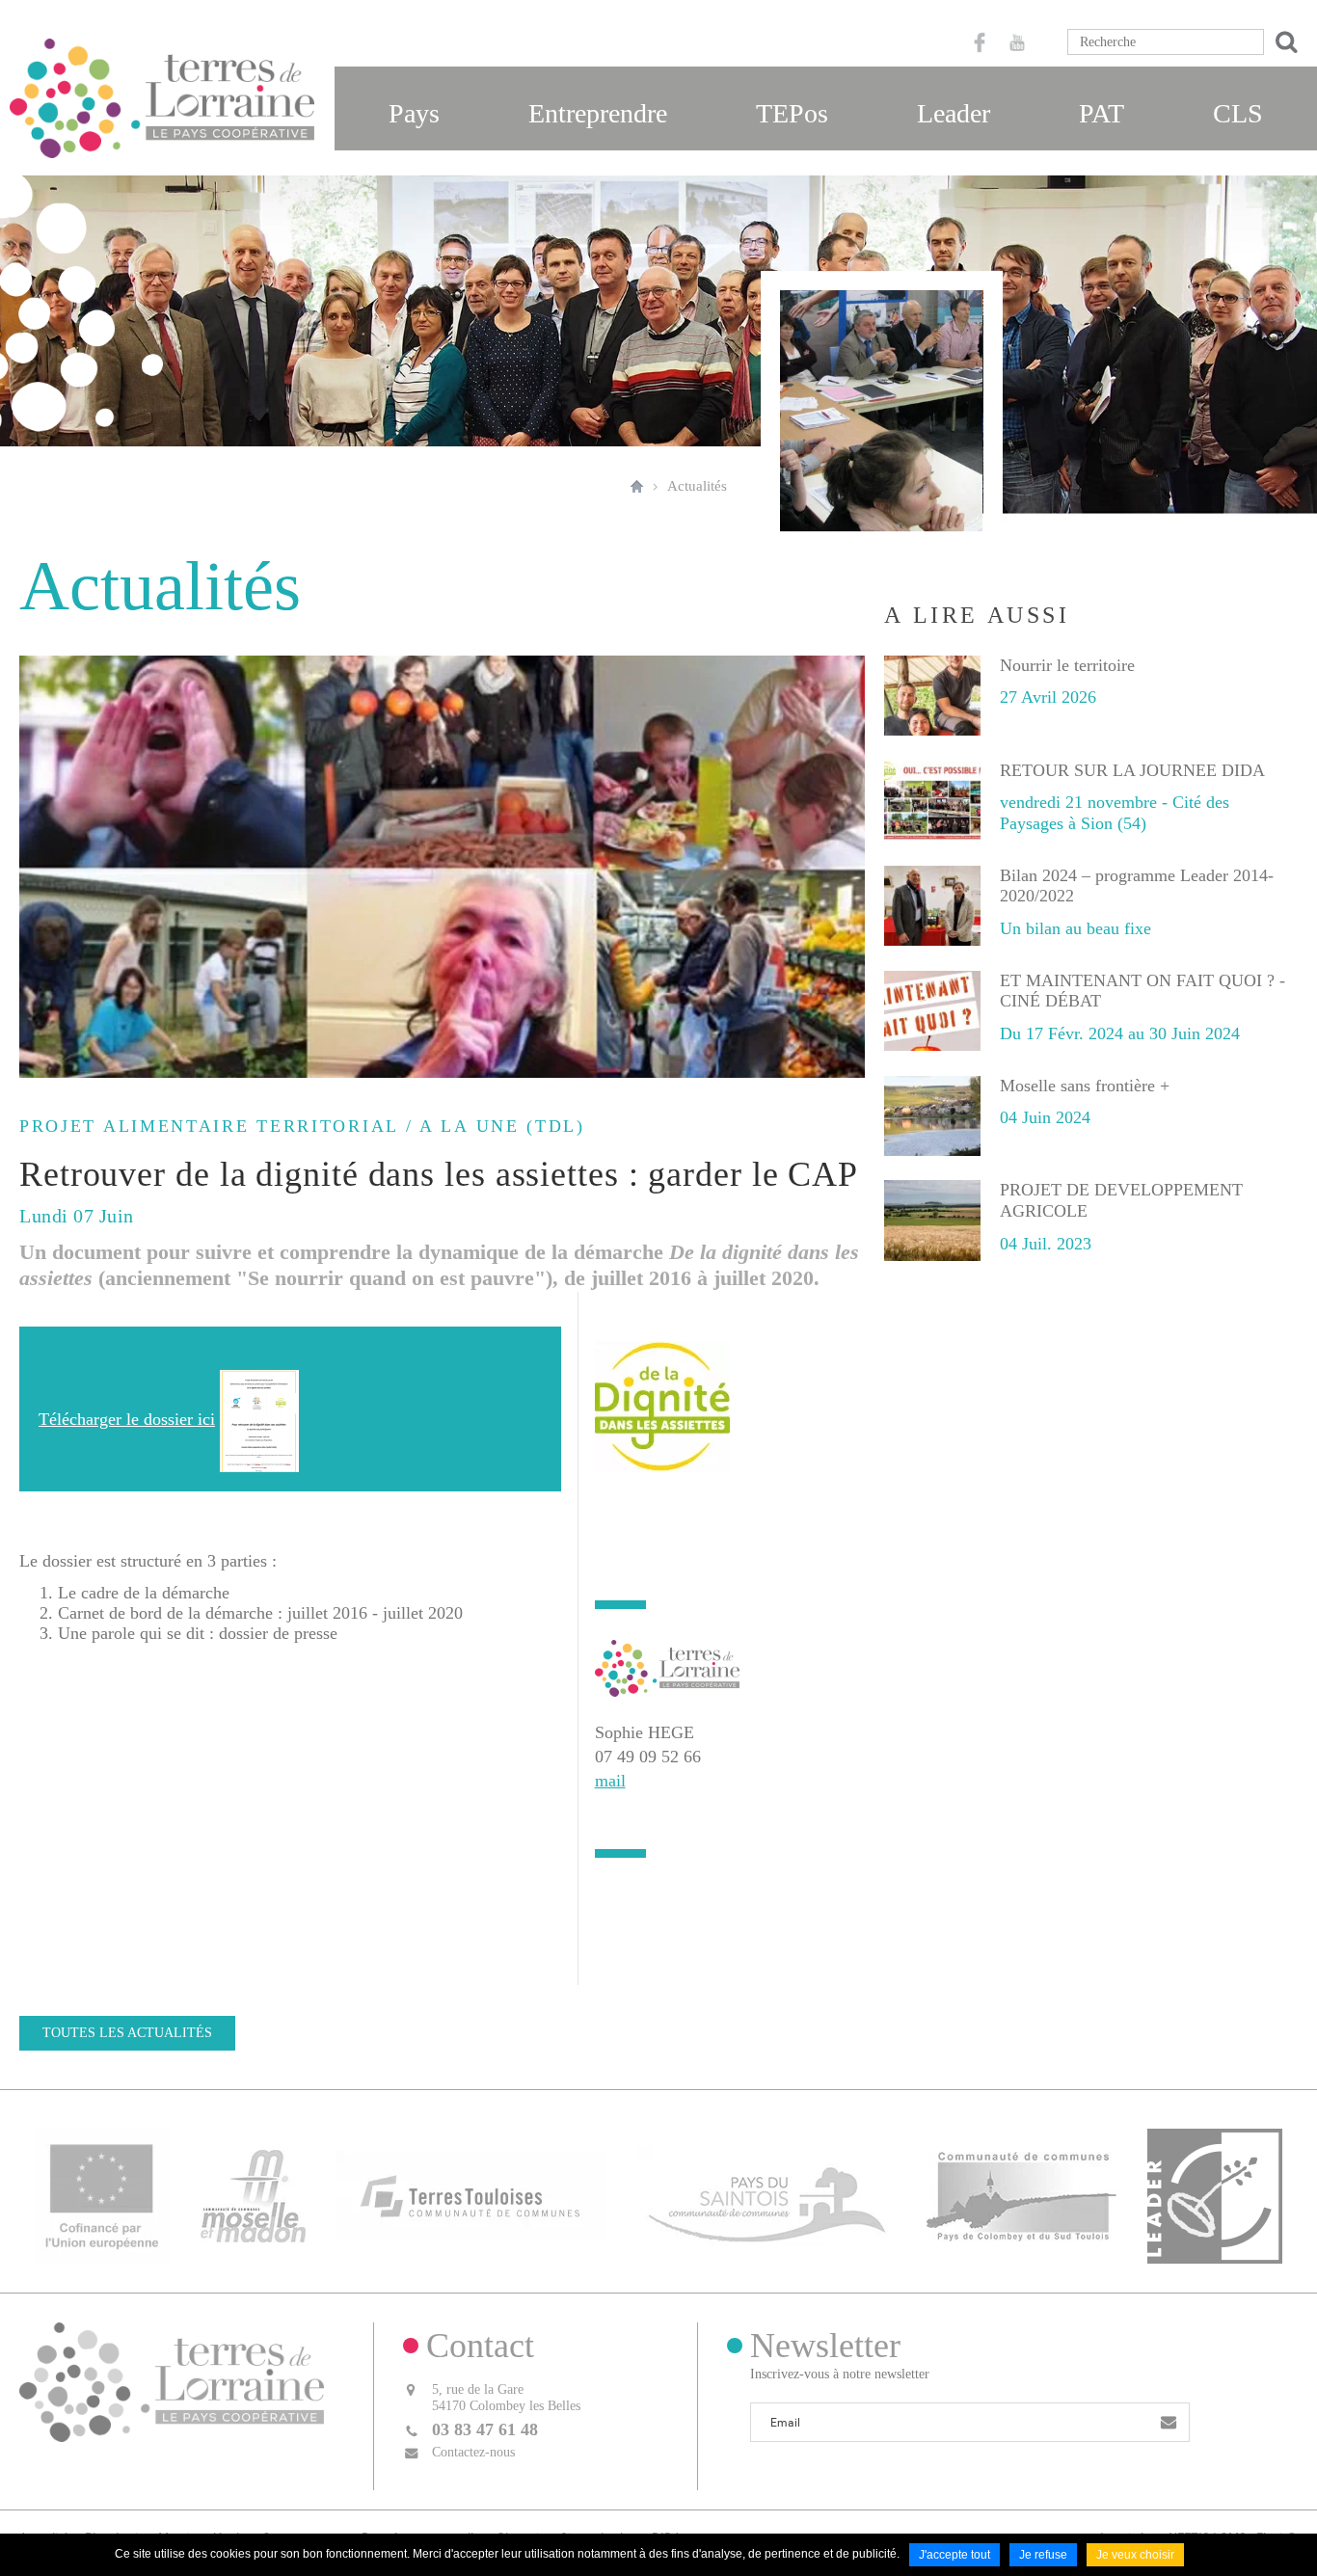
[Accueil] (162, 98)
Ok (1283, 42)
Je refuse (1043, 2555)
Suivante (846, 867)
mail (610, 1781)
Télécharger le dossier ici (127, 1419)
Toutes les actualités (127, 2033)
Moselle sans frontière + (1085, 1086)
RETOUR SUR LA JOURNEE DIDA (1132, 770)
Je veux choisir (1135, 2555)
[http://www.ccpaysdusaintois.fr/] (766, 2194)
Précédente (39, 867)
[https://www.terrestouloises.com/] (471, 2194)
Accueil (637, 486)
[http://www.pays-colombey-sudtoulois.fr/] (1021, 2194)
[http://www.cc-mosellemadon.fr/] (253, 2194)
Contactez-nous (473, 2452)
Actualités (697, 486)
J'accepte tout (954, 2555)
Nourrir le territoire (1067, 665)
